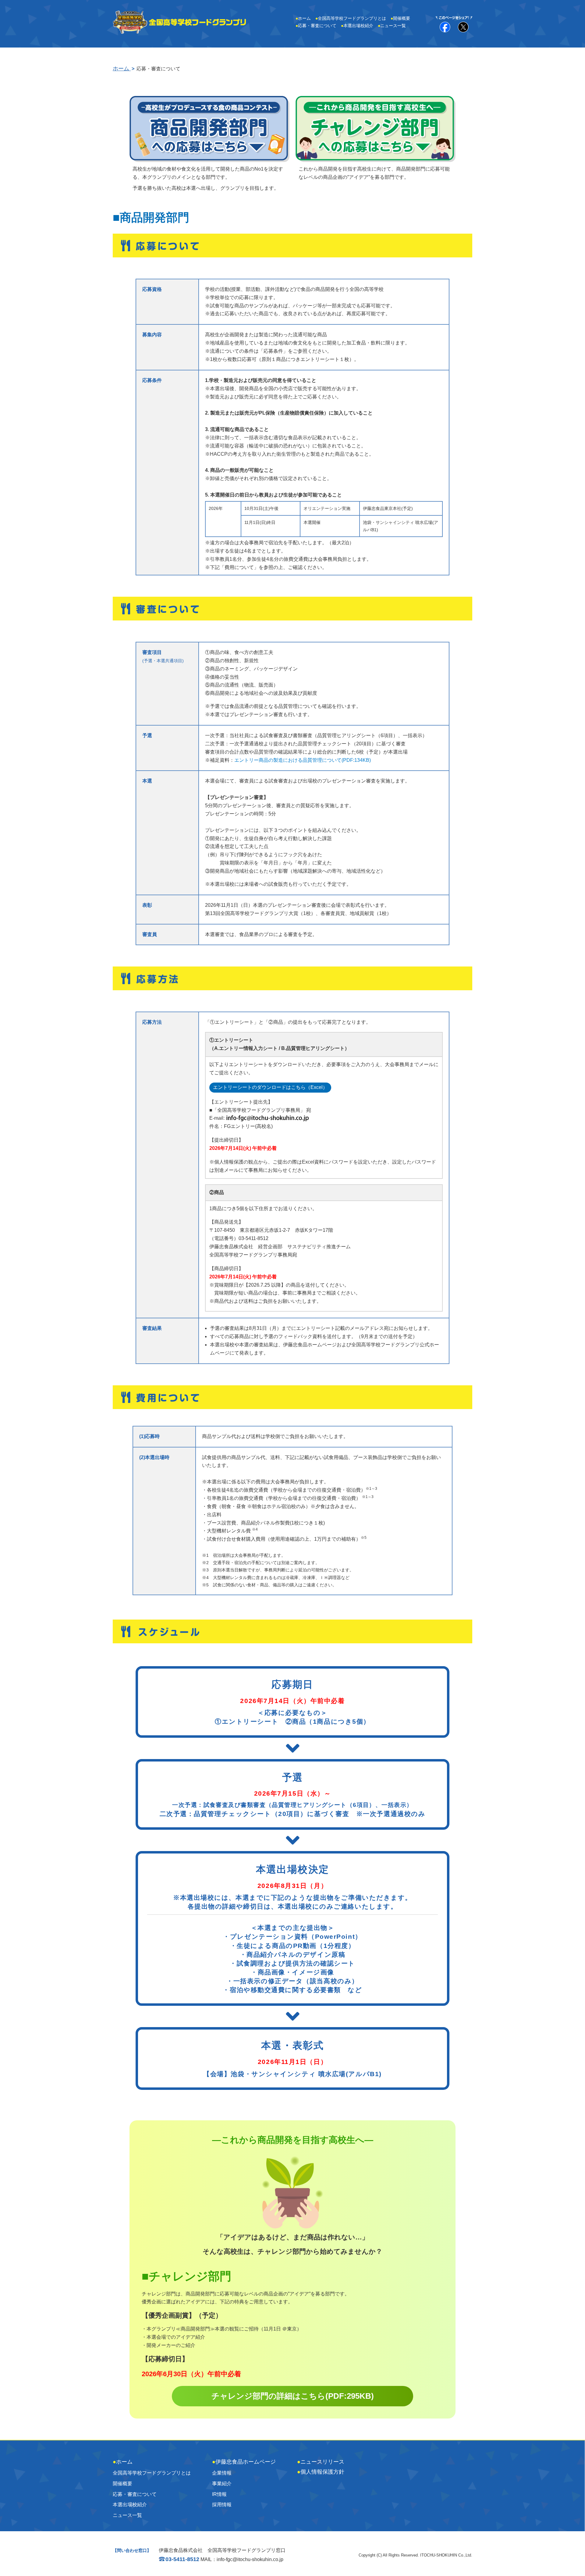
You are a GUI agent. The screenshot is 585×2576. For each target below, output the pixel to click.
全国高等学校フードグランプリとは (351, 18)
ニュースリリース (321, 2462)
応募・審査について (316, 26)
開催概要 (400, 18)
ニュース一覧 (392, 26)
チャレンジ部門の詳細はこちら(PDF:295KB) (293, 2396)
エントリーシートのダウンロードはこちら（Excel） (270, 1087)
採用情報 (222, 2505)
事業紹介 (222, 2484)
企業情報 (222, 2473)
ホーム (303, 18)
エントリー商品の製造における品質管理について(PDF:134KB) (303, 760)
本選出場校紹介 (357, 26)
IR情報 (219, 2494)
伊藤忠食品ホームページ (244, 2462)
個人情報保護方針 (321, 2472)
